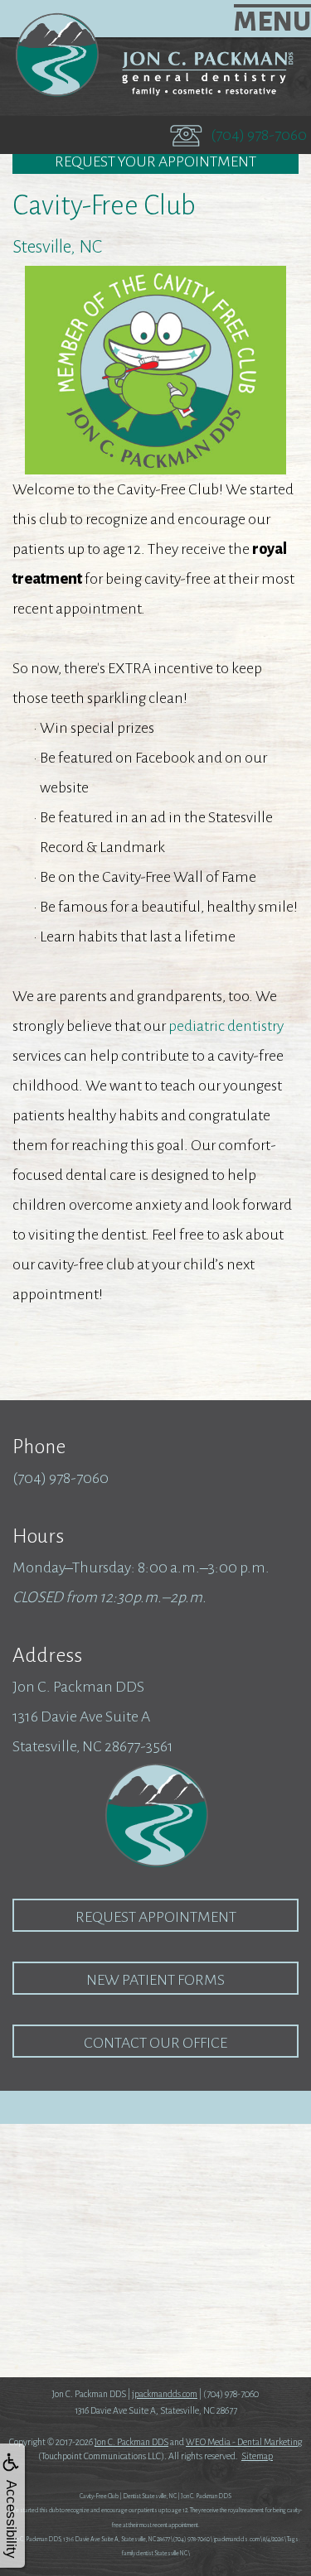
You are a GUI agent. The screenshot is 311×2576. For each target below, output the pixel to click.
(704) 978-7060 (259, 135)
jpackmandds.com (165, 2394)
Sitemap (257, 2456)
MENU (272, 22)
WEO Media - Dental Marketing (244, 2442)
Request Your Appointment (155, 161)
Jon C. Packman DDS (131, 2442)
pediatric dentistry (226, 1026)
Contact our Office (155, 2043)
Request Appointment (156, 1917)
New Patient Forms (155, 1980)
